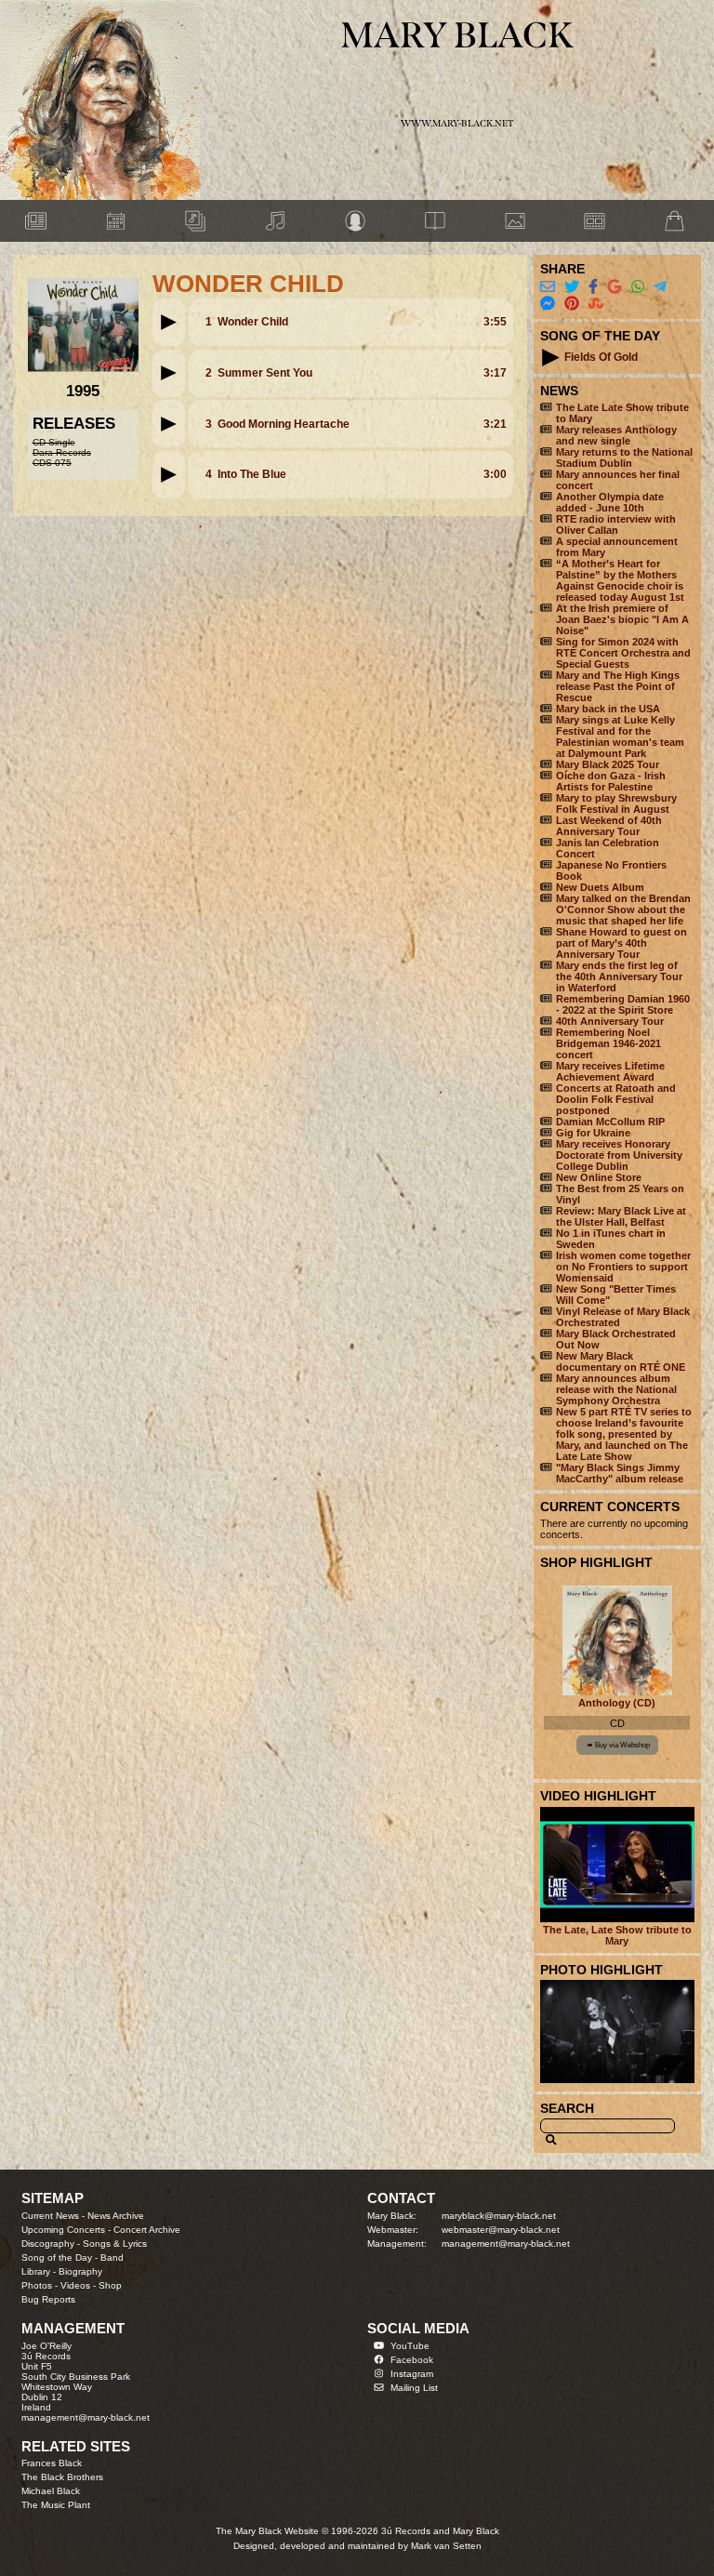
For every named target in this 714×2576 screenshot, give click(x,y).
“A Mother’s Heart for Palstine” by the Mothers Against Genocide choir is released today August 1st (620, 580)
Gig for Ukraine (593, 1133)
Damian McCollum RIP (610, 1122)
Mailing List (414, 2388)
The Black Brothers (62, 2477)
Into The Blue (252, 474)
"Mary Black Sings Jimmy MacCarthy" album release (620, 1473)
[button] (168, 322)
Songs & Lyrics (115, 2244)
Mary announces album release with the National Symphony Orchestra (616, 1389)
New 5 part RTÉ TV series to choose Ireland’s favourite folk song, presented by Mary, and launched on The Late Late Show (624, 1434)
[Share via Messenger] (548, 304)
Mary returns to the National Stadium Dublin (624, 458)
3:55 (495, 322)
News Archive (116, 2216)
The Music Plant (56, 2505)
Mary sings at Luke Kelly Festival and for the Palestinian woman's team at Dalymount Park (620, 737)
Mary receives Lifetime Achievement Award (610, 1071)
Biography (80, 2271)
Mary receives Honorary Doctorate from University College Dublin (619, 1155)
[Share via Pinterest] (572, 304)
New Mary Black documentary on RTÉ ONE (621, 1361)
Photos (37, 2285)
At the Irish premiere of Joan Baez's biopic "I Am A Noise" (622, 619)
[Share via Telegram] (660, 287)
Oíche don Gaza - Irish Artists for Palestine (611, 781)
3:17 (495, 373)
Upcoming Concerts (63, 2230)
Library (36, 2271)
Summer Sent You (265, 373)
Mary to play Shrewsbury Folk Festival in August (616, 803)
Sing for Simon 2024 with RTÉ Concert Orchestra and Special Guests (623, 653)
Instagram (412, 2374)
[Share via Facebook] (593, 287)
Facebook (412, 2360)
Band (112, 2257)
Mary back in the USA (608, 709)
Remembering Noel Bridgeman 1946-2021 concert (608, 1043)
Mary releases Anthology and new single (616, 435)
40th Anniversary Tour (610, 1021)
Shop (110, 2285)
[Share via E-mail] (548, 287)
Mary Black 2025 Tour (608, 764)
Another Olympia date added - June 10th (610, 502)
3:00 (495, 474)
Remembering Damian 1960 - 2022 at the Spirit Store (623, 1004)
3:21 (495, 424)
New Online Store (599, 1177)
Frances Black (52, 2463)
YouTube (410, 2346)
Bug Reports (48, 2299)
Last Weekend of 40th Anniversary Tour (609, 826)
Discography (48, 2244)
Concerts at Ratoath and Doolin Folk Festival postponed (616, 1099)
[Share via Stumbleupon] (596, 304)
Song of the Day (57, 2257)
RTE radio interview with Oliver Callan (616, 524)
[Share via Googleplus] (615, 287)
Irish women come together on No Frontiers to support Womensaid (623, 1267)
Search (567, 2108)
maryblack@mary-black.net (499, 2216)
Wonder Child (253, 322)
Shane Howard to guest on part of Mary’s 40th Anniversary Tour (621, 943)
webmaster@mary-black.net (501, 2230)
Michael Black (51, 2491)
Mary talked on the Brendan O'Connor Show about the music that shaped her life (623, 910)
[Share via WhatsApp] (638, 287)
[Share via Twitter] (572, 287)
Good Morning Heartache (284, 424)
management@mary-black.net (506, 2244)
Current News (50, 2216)
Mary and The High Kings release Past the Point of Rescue (618, 686)
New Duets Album (600, 887)
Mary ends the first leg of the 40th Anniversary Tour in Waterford (619, 976)
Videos (75, 2285)
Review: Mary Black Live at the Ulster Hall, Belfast (621, 1216)
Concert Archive (147, 2230)
